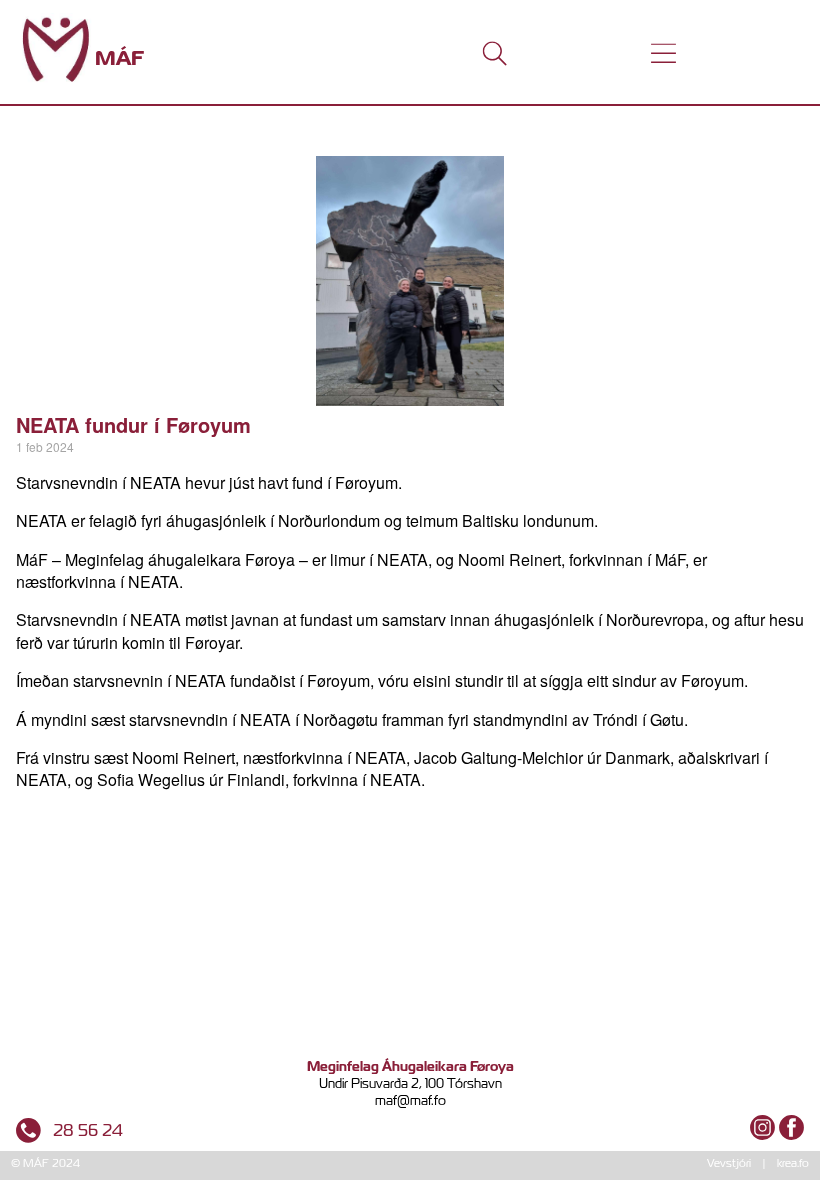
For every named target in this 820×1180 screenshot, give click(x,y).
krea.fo (793, 1163)
